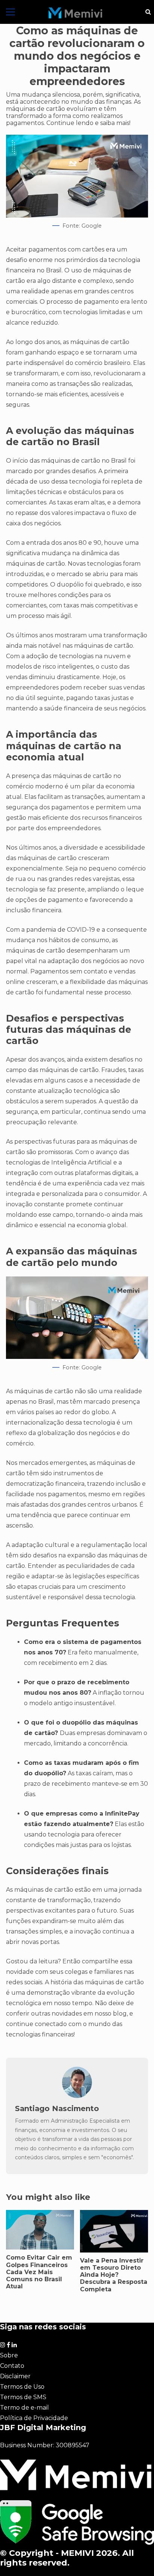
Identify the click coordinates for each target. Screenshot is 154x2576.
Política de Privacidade (34, 2418)
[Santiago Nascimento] (77, 2096)
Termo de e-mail (24, 2408)
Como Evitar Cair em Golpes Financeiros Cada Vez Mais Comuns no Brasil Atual (39, 2272)
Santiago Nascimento (57, 2108)
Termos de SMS (23, 2397)
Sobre (9, 2355)
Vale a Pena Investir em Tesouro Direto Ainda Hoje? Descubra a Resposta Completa (114, 2275)
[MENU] (10, 12)
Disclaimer (15, 2376)
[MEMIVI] (76, 13)
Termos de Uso (22, 2387)
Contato (12, 2366)
